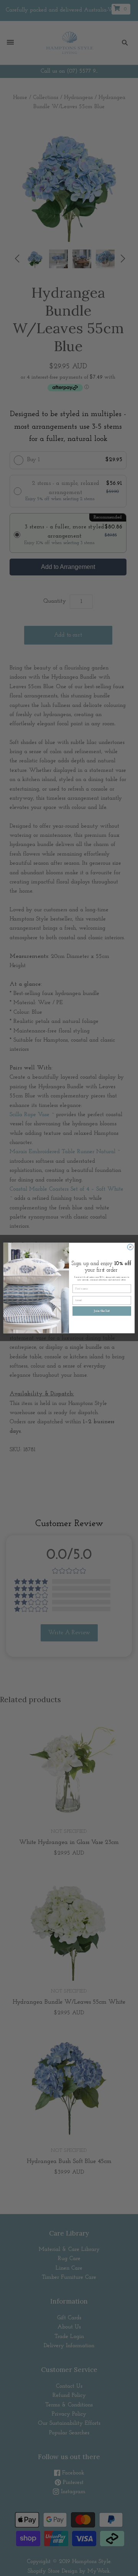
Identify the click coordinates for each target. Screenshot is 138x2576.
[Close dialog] (130, 1247)
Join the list (102, 1311)
